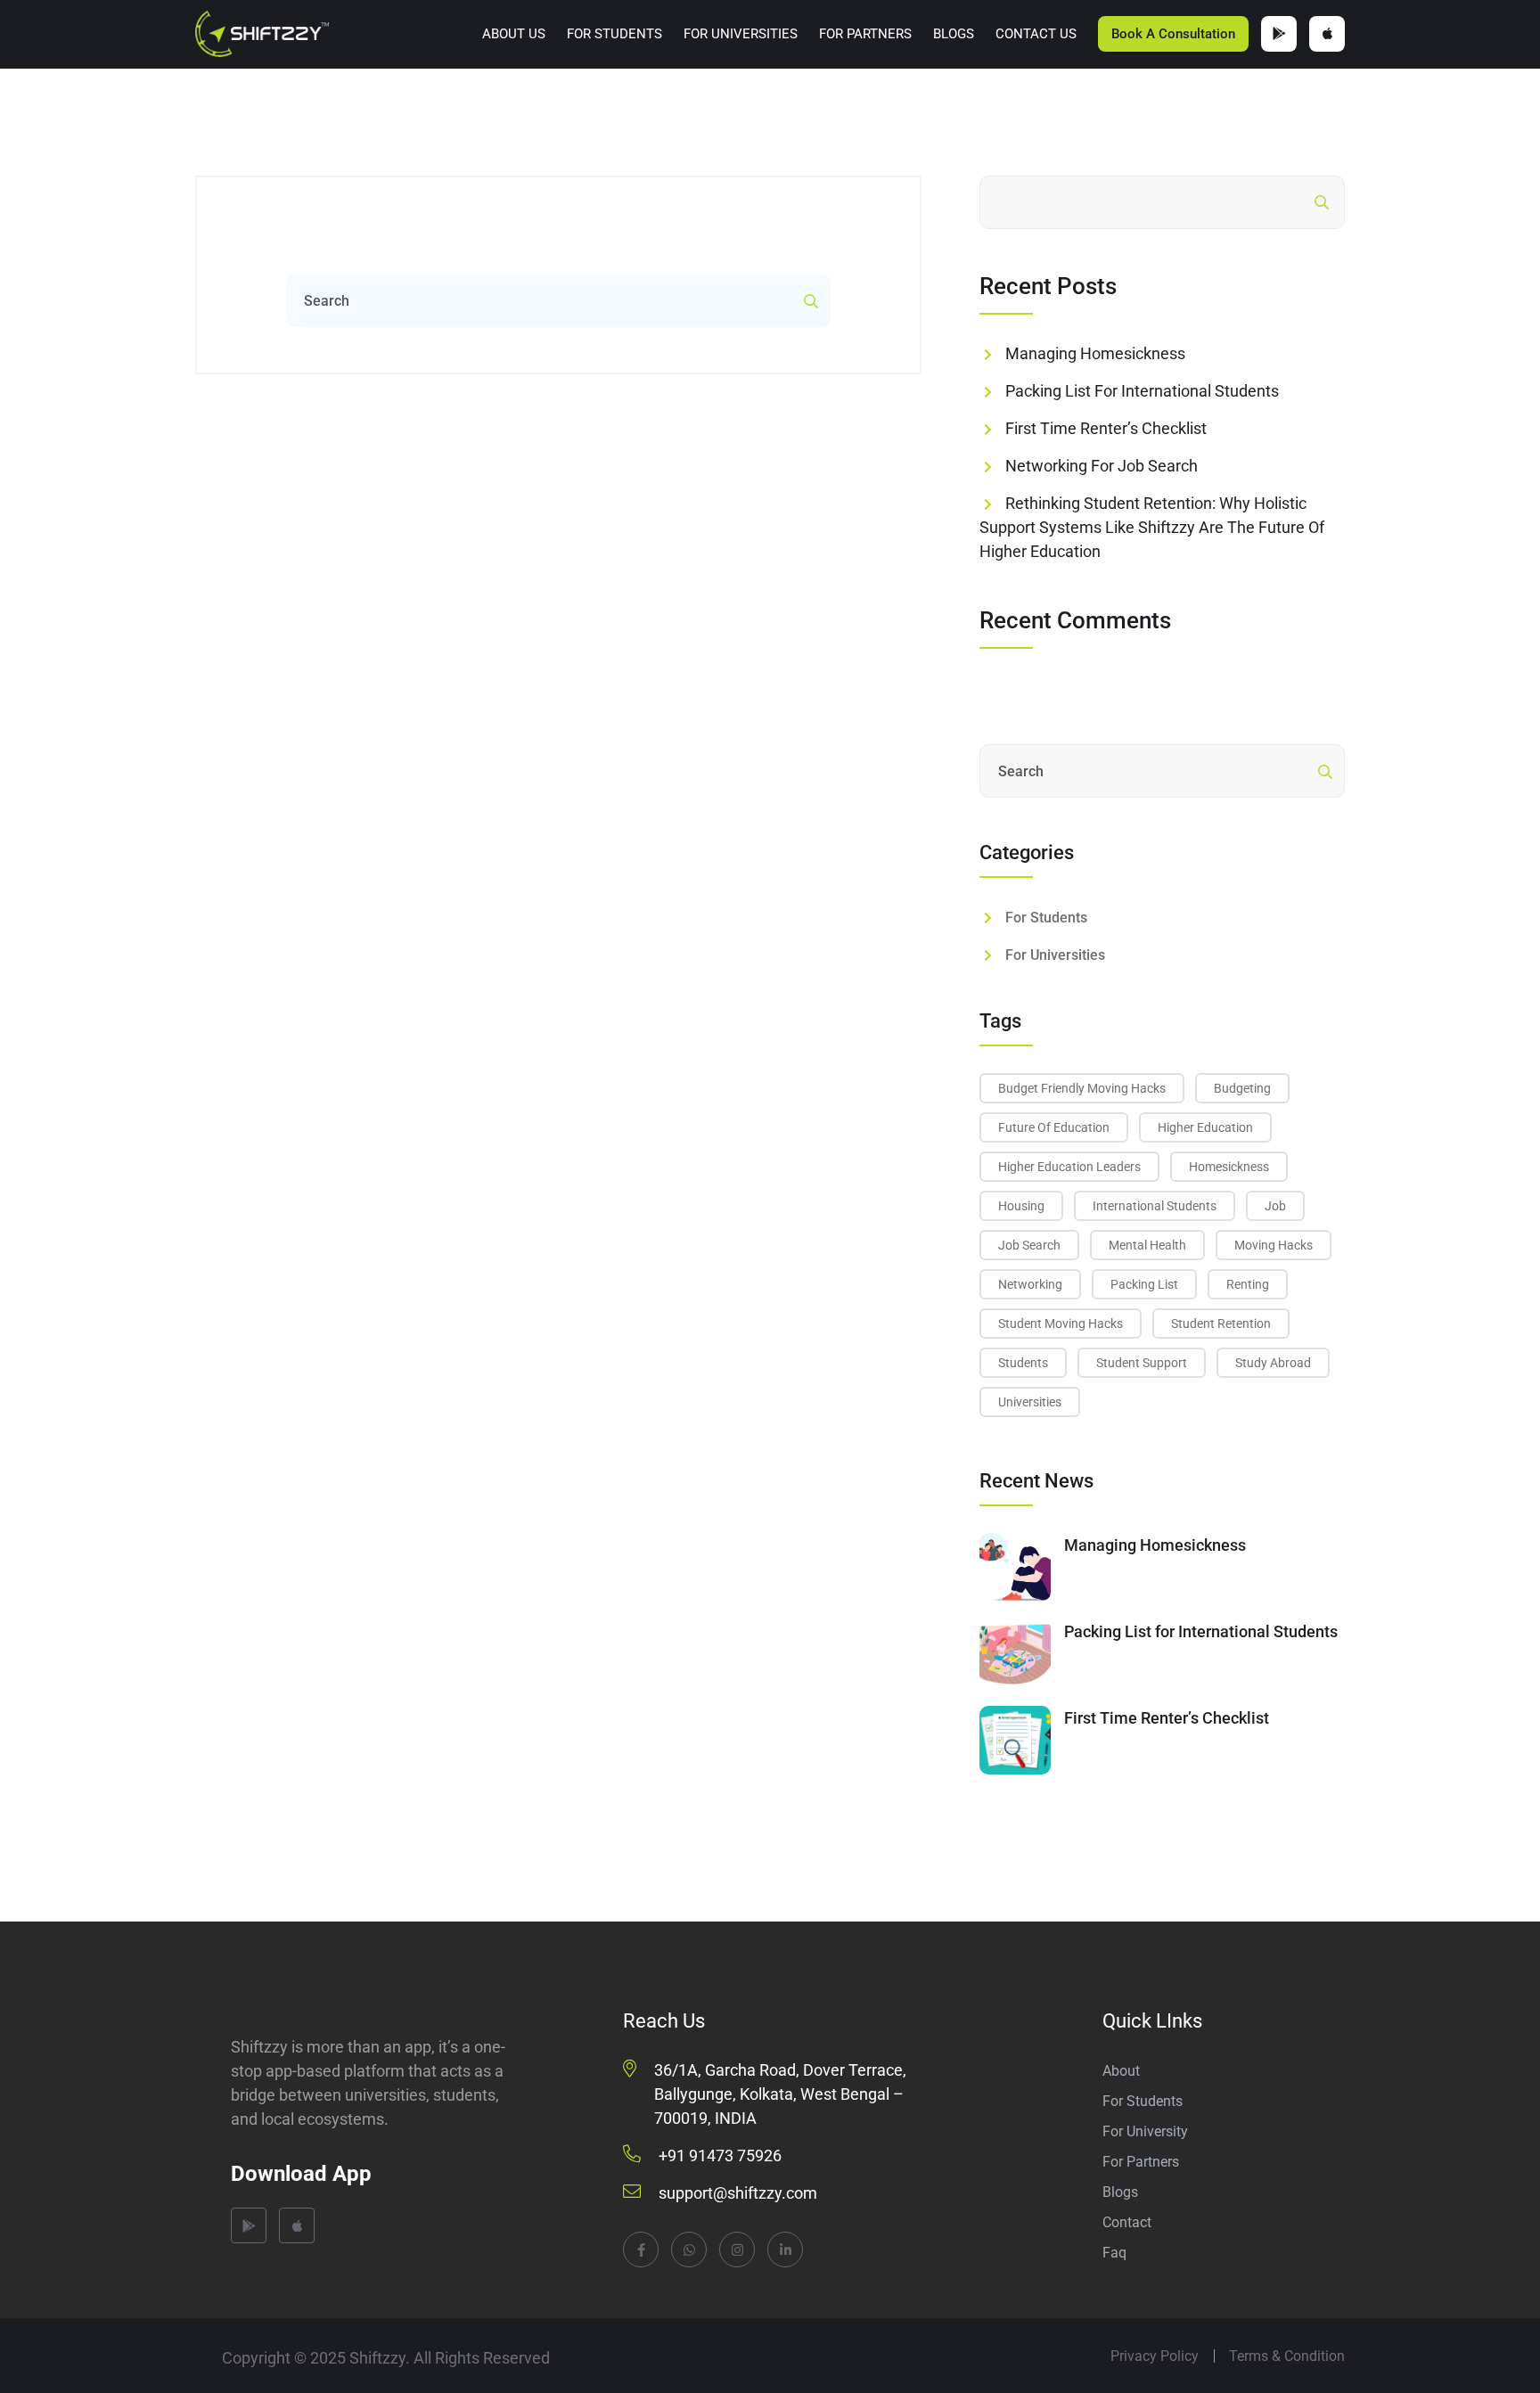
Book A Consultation (1173, 34)
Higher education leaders (1069, 1167)
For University (1145, 2131)
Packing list (1144, 1284)
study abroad (1273, 1363)
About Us (514, 34)
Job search (1029, 1245)
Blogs (954, 34)
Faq (1114, 2253)
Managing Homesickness (1095, 353)
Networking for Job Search (1102, 466)
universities (1030, 1402)
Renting (1248, 1284)
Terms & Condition (1287, 2356)
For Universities (741, 34)
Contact (1127, 2222)
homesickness (1229, 1167)
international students (1155, 1206)
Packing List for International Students (1142, 391)
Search (1270, 202)
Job (1275, 1206)
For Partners (865, 34)
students (1023, 1363)
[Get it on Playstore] (1279, 34)
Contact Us (1036, 34)
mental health (1147, 1245)
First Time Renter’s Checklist (1106, 428)
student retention (1221, 1324)
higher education (1205, 1127)
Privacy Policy (1155, 2356)
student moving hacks (1061, 1324)
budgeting (1242, 1088)
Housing (1021, 1206)
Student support (1142, 1363)
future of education (1054, 1127)
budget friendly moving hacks (1082, 1088)
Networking (1030, 1284)
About (1121, 2071)
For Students (614, 34)
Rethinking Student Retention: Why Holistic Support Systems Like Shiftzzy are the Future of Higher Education (1152, 527)
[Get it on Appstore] (1327, 34)
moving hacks (1274, 1245)
